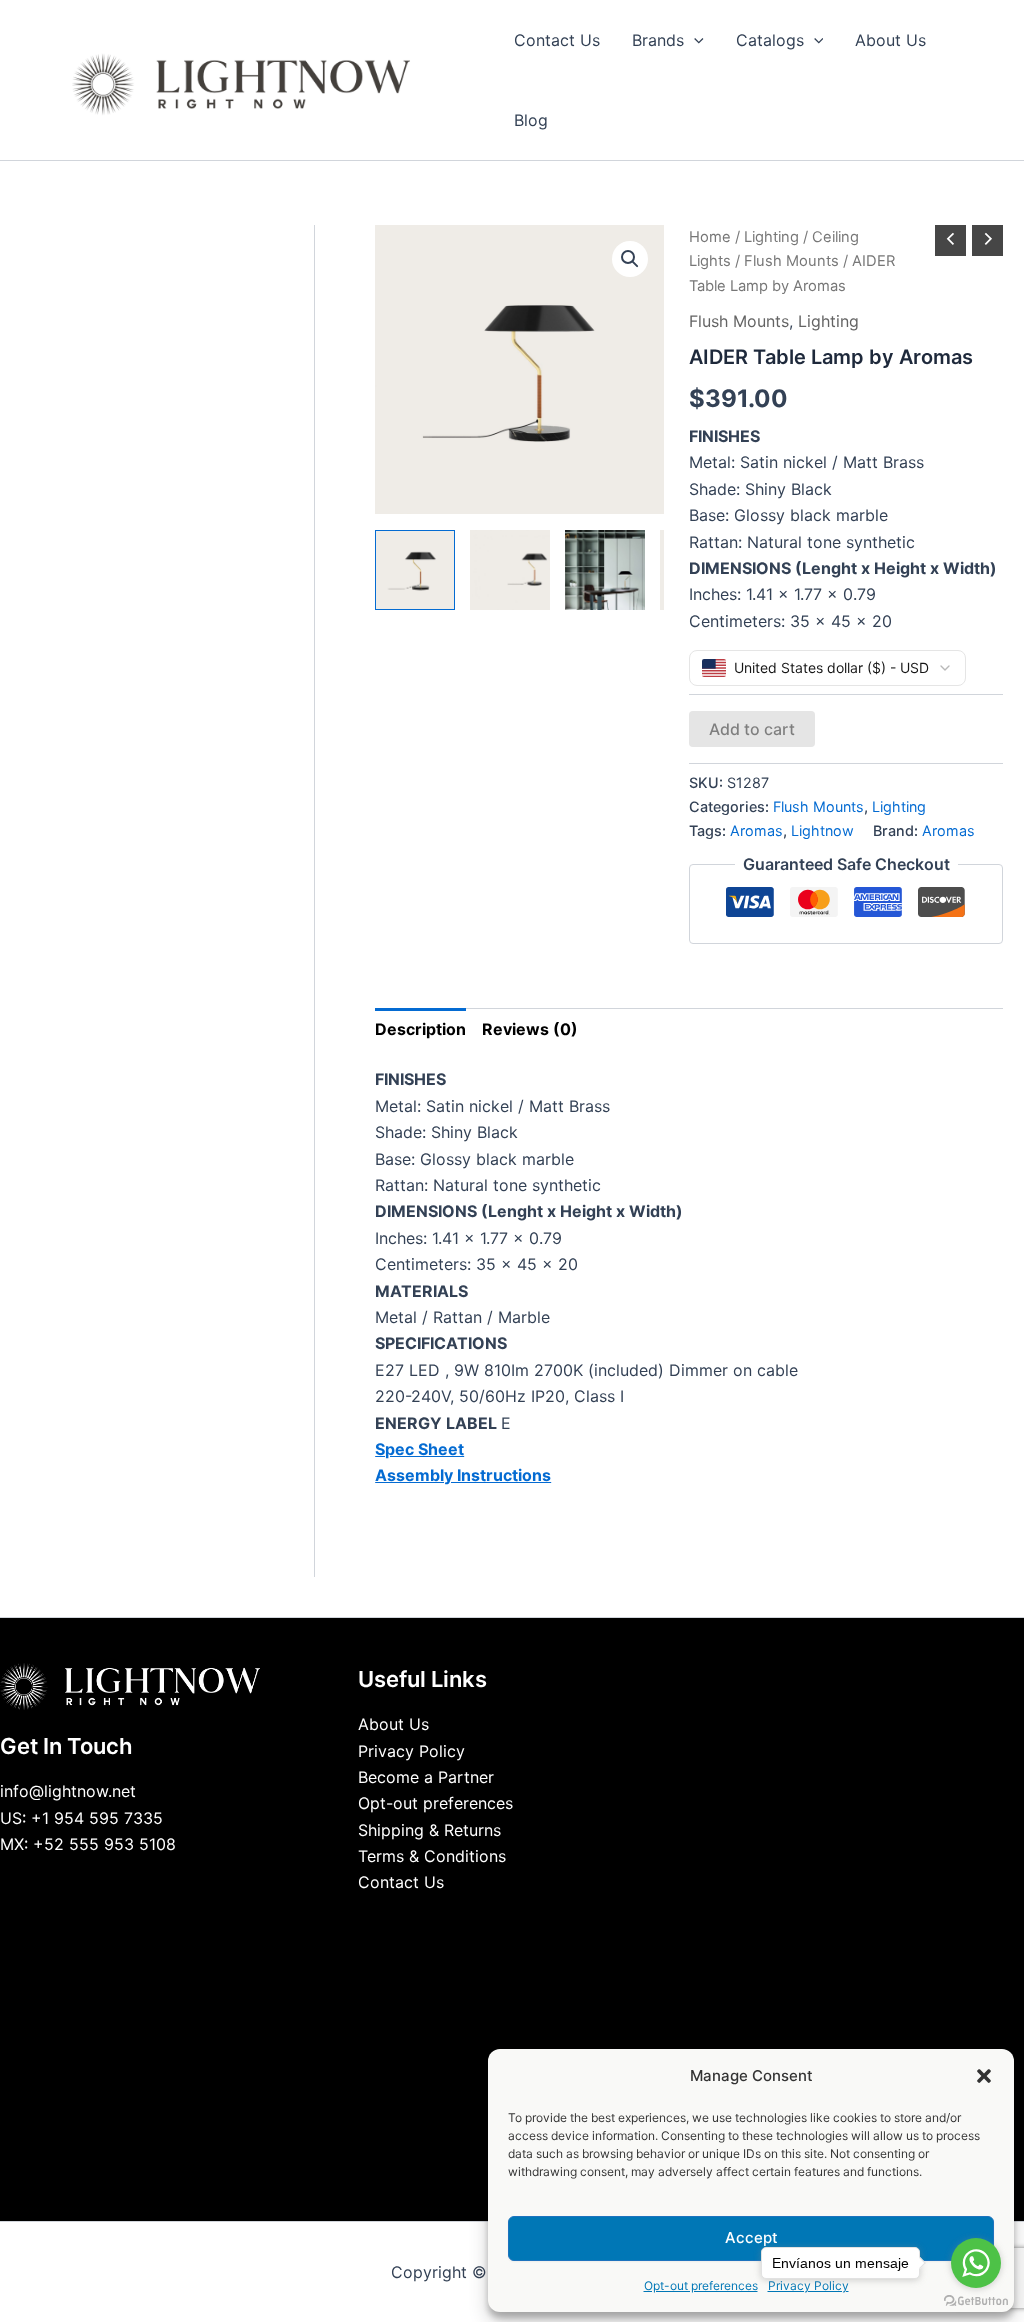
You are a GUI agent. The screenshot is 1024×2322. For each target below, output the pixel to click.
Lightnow (822, 830)
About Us (393, 1724)
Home (710, 237)
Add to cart (752, 729)
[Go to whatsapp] (976, 2263)
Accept (751, 2237)
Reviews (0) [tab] (530, 1029)
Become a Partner (426, 1777)
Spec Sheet (419, 1449)
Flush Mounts (791, 261)
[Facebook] (467, 1920)
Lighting (771, 237)
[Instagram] (527, 1920)
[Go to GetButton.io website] (976, 2301)
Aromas (756, 830)
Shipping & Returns (429, 1830)
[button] (984, 2076)
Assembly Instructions (463, 1475)
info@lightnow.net (68, 1791)
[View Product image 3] (605, 570)
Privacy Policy (411, 1751)
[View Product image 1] (415, 570)
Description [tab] (420, 1029)
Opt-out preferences (701, 2285)
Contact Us (401, 1882)
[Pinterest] (557, 1920)
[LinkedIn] (497, 1920)
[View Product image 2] (510, 570)
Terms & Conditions (432, 1856)
